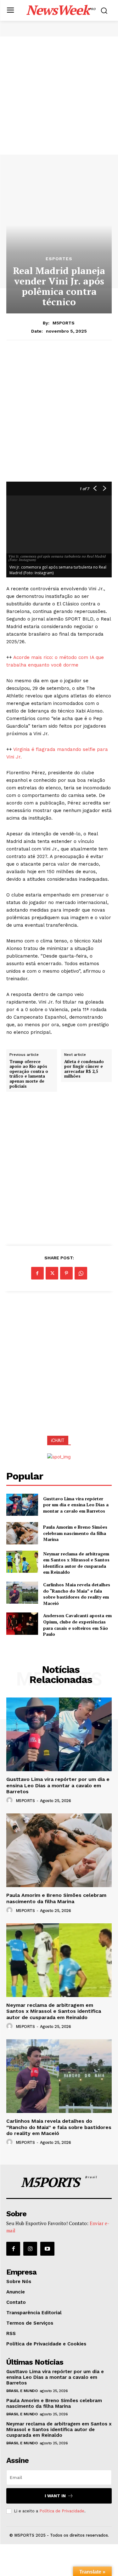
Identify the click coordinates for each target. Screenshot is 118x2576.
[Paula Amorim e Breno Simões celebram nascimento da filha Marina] (22, 1533)
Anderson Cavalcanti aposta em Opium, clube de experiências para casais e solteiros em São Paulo (77, 1625)
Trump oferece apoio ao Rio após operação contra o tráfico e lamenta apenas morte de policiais (29, 1074)
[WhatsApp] (81, 1273)
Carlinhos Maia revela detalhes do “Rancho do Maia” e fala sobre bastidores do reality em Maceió (77, 1594)
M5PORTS (64, 323)
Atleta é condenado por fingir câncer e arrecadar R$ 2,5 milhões (84, 1069)
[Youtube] (47, 2249)
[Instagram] (30, 2249)
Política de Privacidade (62, 2511)
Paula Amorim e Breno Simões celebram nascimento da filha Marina (75, 1533)
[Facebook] (37, 1273)
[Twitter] (52, 1273)
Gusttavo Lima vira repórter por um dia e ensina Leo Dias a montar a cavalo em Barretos (76, 1505)
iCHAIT (58, 1440)
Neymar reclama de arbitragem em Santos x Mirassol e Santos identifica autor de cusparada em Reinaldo (76, 1563)
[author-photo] (10, 1800)
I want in (55, 2496)
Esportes (59, 259)
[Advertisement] (59, 96)
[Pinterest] (66, 1273)
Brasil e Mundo (22, 2391)
